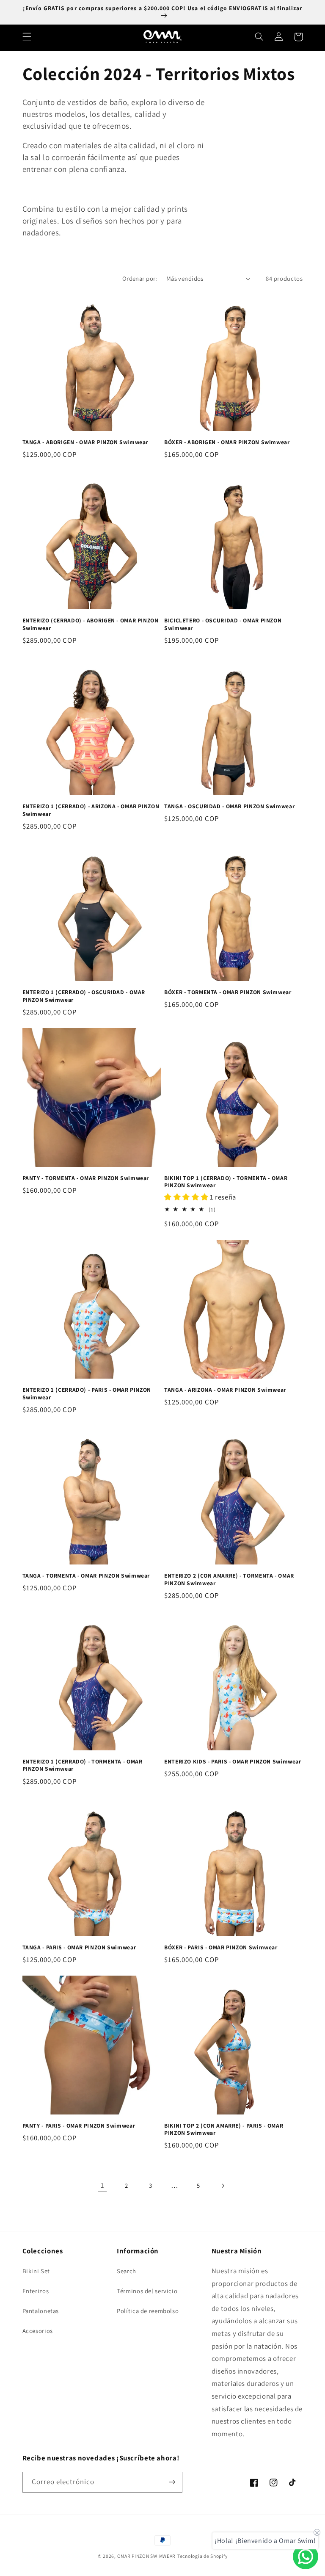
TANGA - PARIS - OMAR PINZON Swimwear (79, 1947)
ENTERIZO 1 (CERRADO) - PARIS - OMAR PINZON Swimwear (87, 1394)
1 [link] (103, 2185)
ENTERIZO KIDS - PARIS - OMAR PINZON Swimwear (233, 1762)
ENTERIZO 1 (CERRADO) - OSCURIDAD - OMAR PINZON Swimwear (84, 996)
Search (127, 2271)
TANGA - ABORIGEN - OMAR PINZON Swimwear (85, 442)
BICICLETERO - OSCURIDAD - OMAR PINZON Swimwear (223, 624)
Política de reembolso (148, 2311)
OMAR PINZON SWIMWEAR (147, 2556)
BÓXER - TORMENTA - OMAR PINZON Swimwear (228, 992)
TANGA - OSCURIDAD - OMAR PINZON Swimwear (229, 806)
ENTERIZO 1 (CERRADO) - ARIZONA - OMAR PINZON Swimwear (91, 810)
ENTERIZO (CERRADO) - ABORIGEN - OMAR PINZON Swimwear (91, 624)
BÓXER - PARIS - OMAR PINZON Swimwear (221, 1947)
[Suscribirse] (172, 2482)
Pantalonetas (41, 2311)
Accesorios (38, 2331)
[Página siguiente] (223, 2186)
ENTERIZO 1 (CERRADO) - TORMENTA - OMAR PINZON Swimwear (83, 1765)
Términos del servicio (147, 2291)
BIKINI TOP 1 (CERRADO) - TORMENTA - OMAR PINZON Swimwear (226, 1182)
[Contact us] (306, 2557)
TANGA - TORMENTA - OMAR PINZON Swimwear (86, 1576)
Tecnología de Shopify (202, 2556)
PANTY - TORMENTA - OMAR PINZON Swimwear (86, 1178)
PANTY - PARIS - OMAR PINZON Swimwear (79, 2126)
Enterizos (36, 2291)
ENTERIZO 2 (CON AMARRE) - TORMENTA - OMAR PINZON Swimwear (229, 1580)
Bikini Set (36, 2271)
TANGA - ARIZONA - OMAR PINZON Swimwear (225, 1390)
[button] (27, 37)
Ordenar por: (140, 278)
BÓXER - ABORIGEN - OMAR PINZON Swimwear (227, 442)
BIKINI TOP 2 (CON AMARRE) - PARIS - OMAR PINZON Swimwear (224, 2130)
